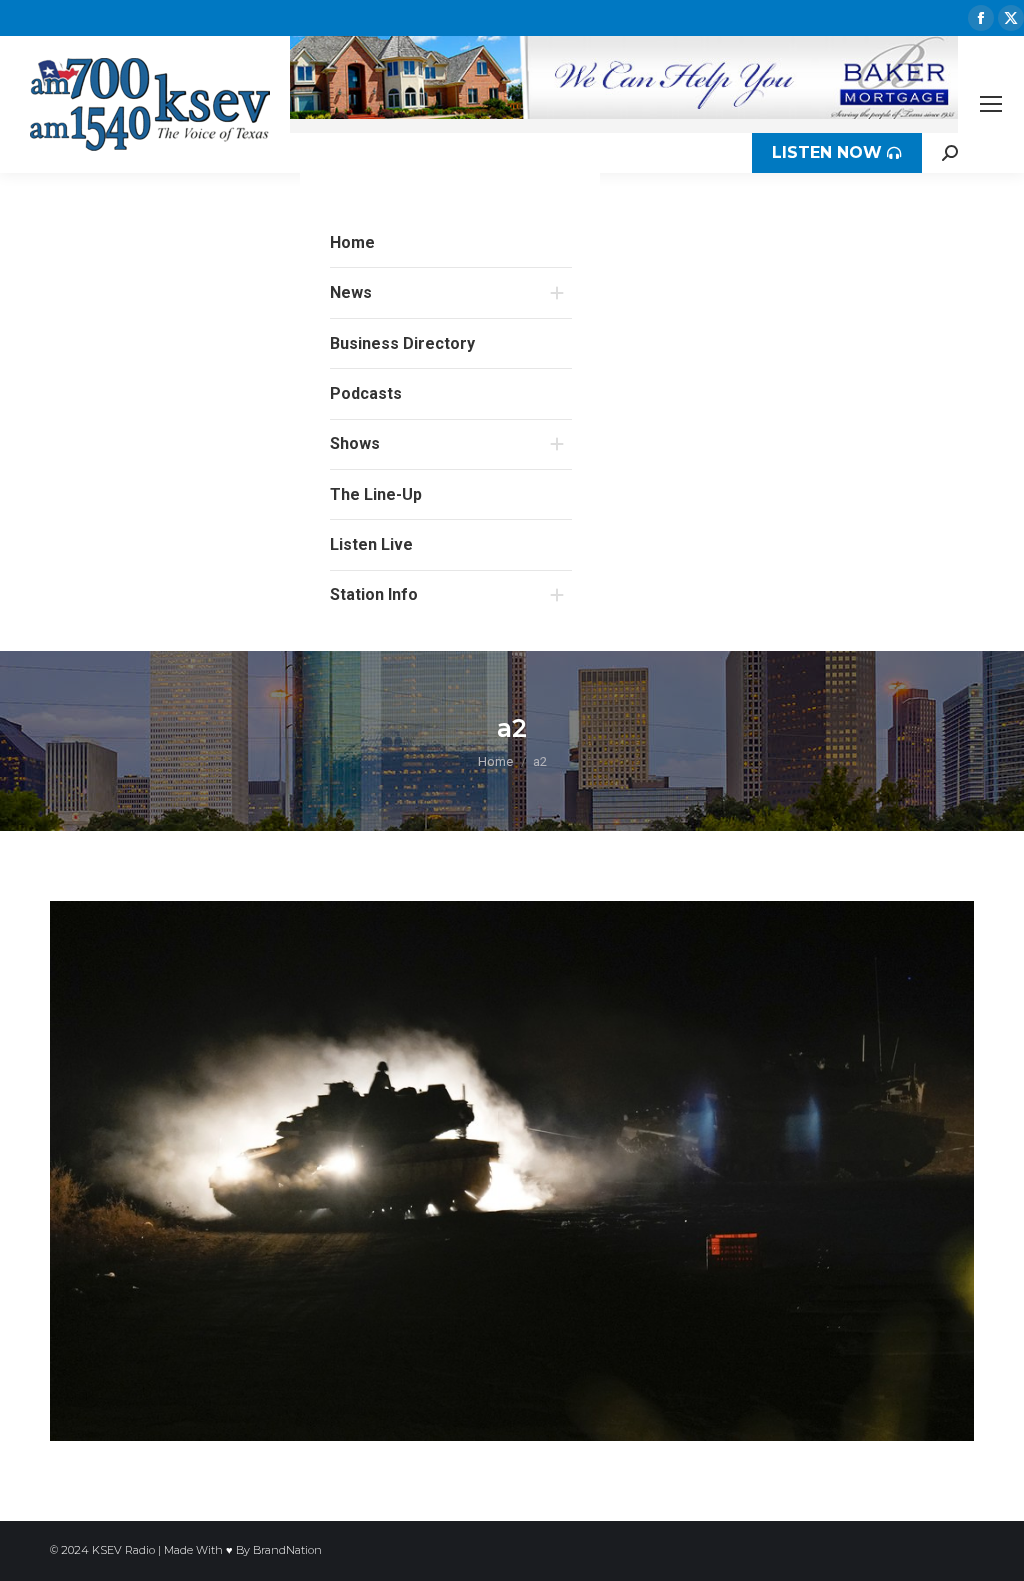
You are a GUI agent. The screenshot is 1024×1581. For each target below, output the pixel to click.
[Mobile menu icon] (991, 104)
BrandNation (287, 1550)
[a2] (512, 1171)
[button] (572, 203)
